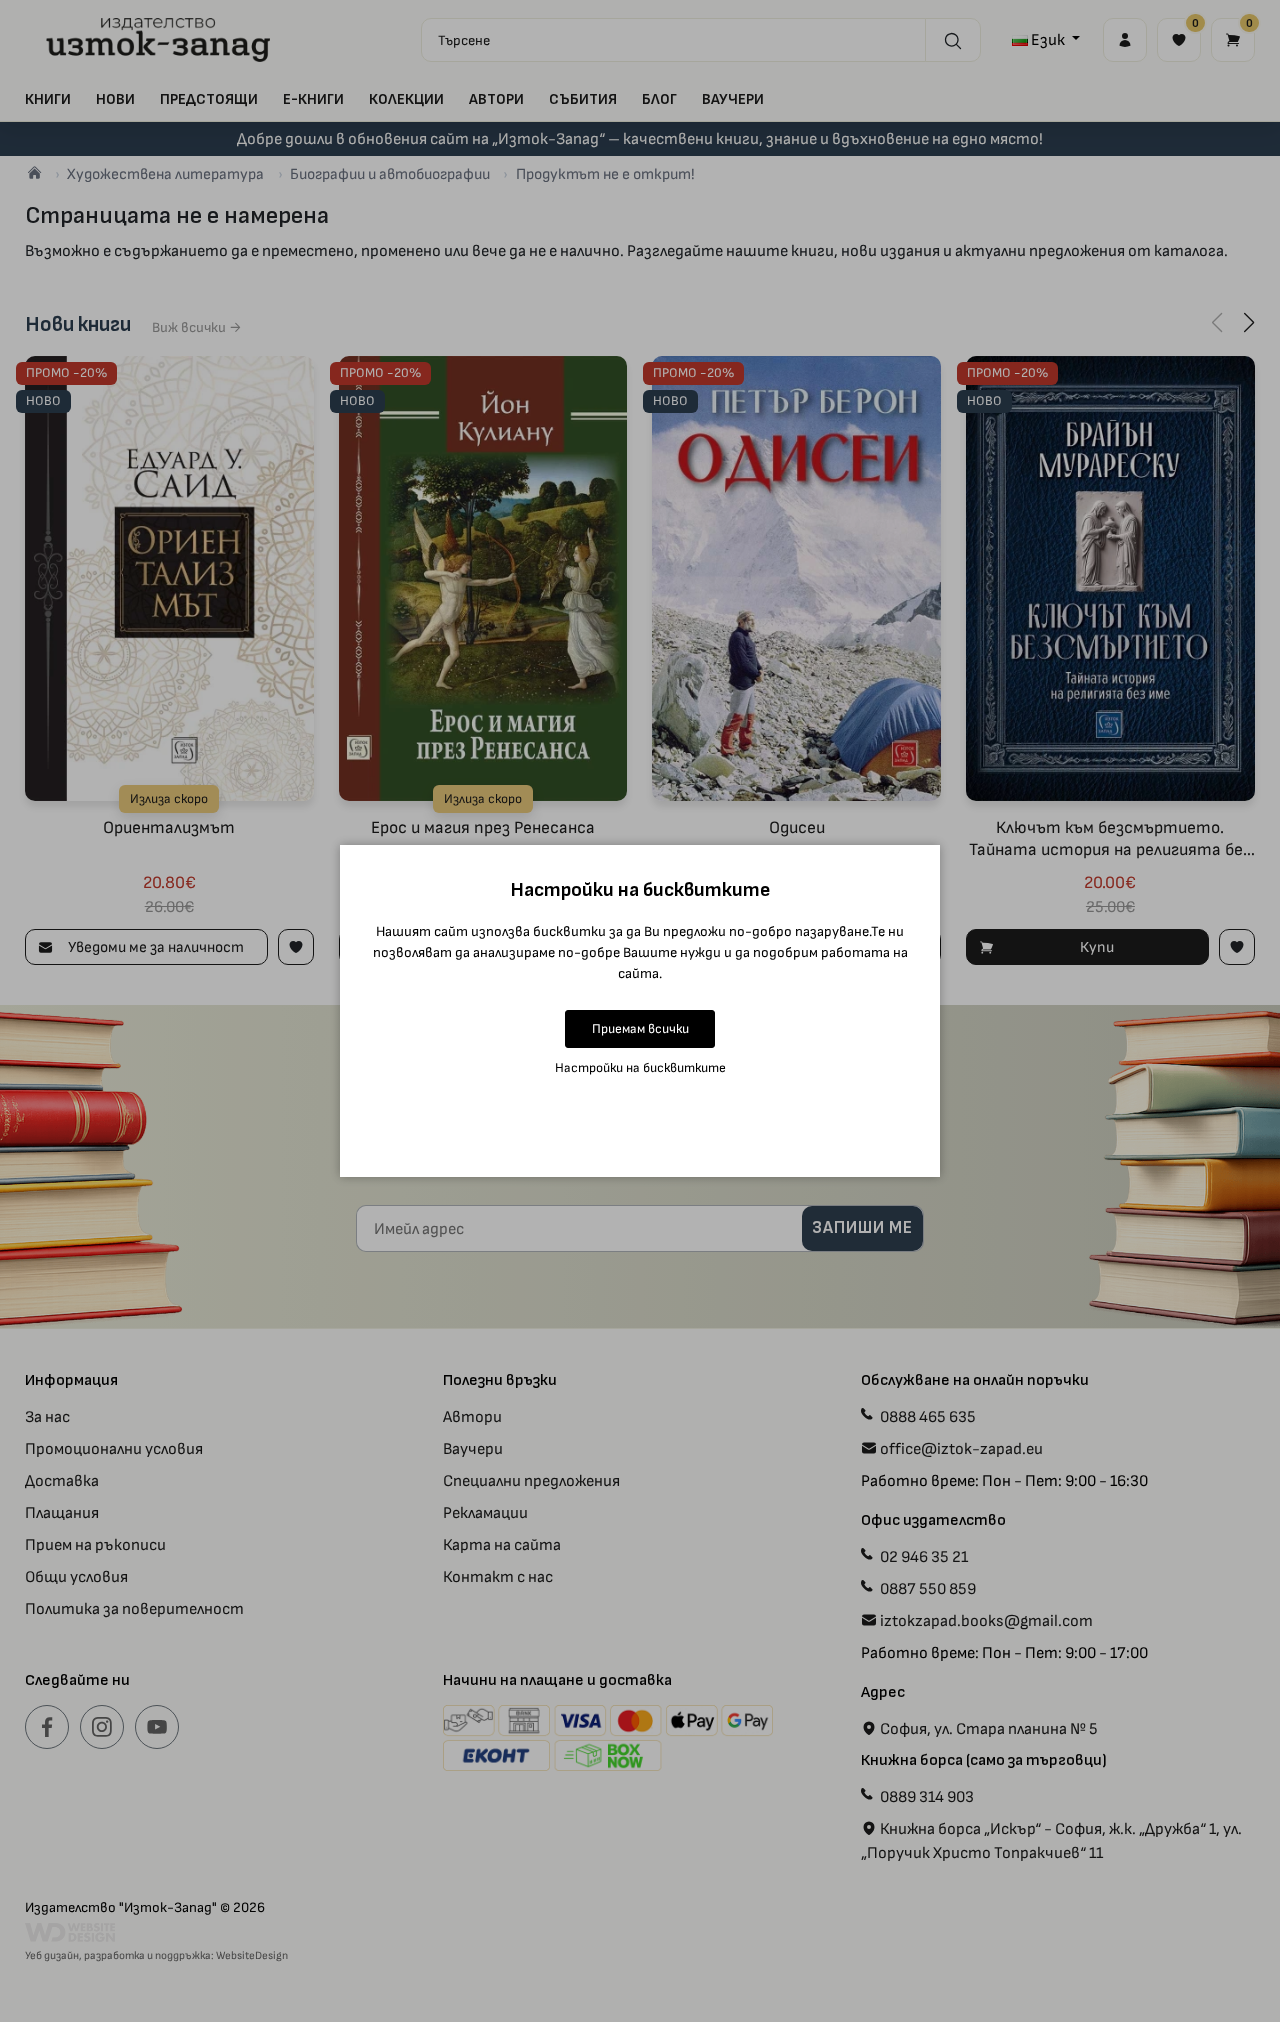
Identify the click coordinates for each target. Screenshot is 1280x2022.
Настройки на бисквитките (640, 1067)
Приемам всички (640, 1028)
